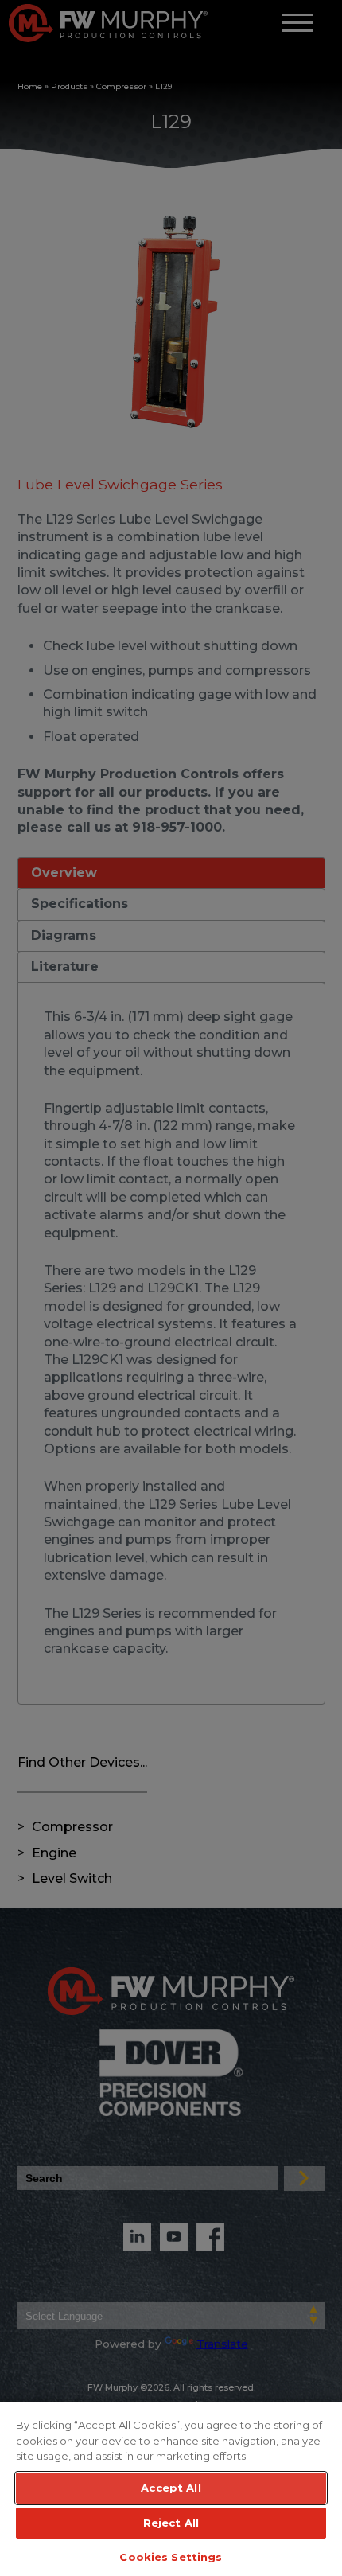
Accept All (171, 2488)
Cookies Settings (171, 2557)
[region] (171, 2488)
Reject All (171, 2523)
